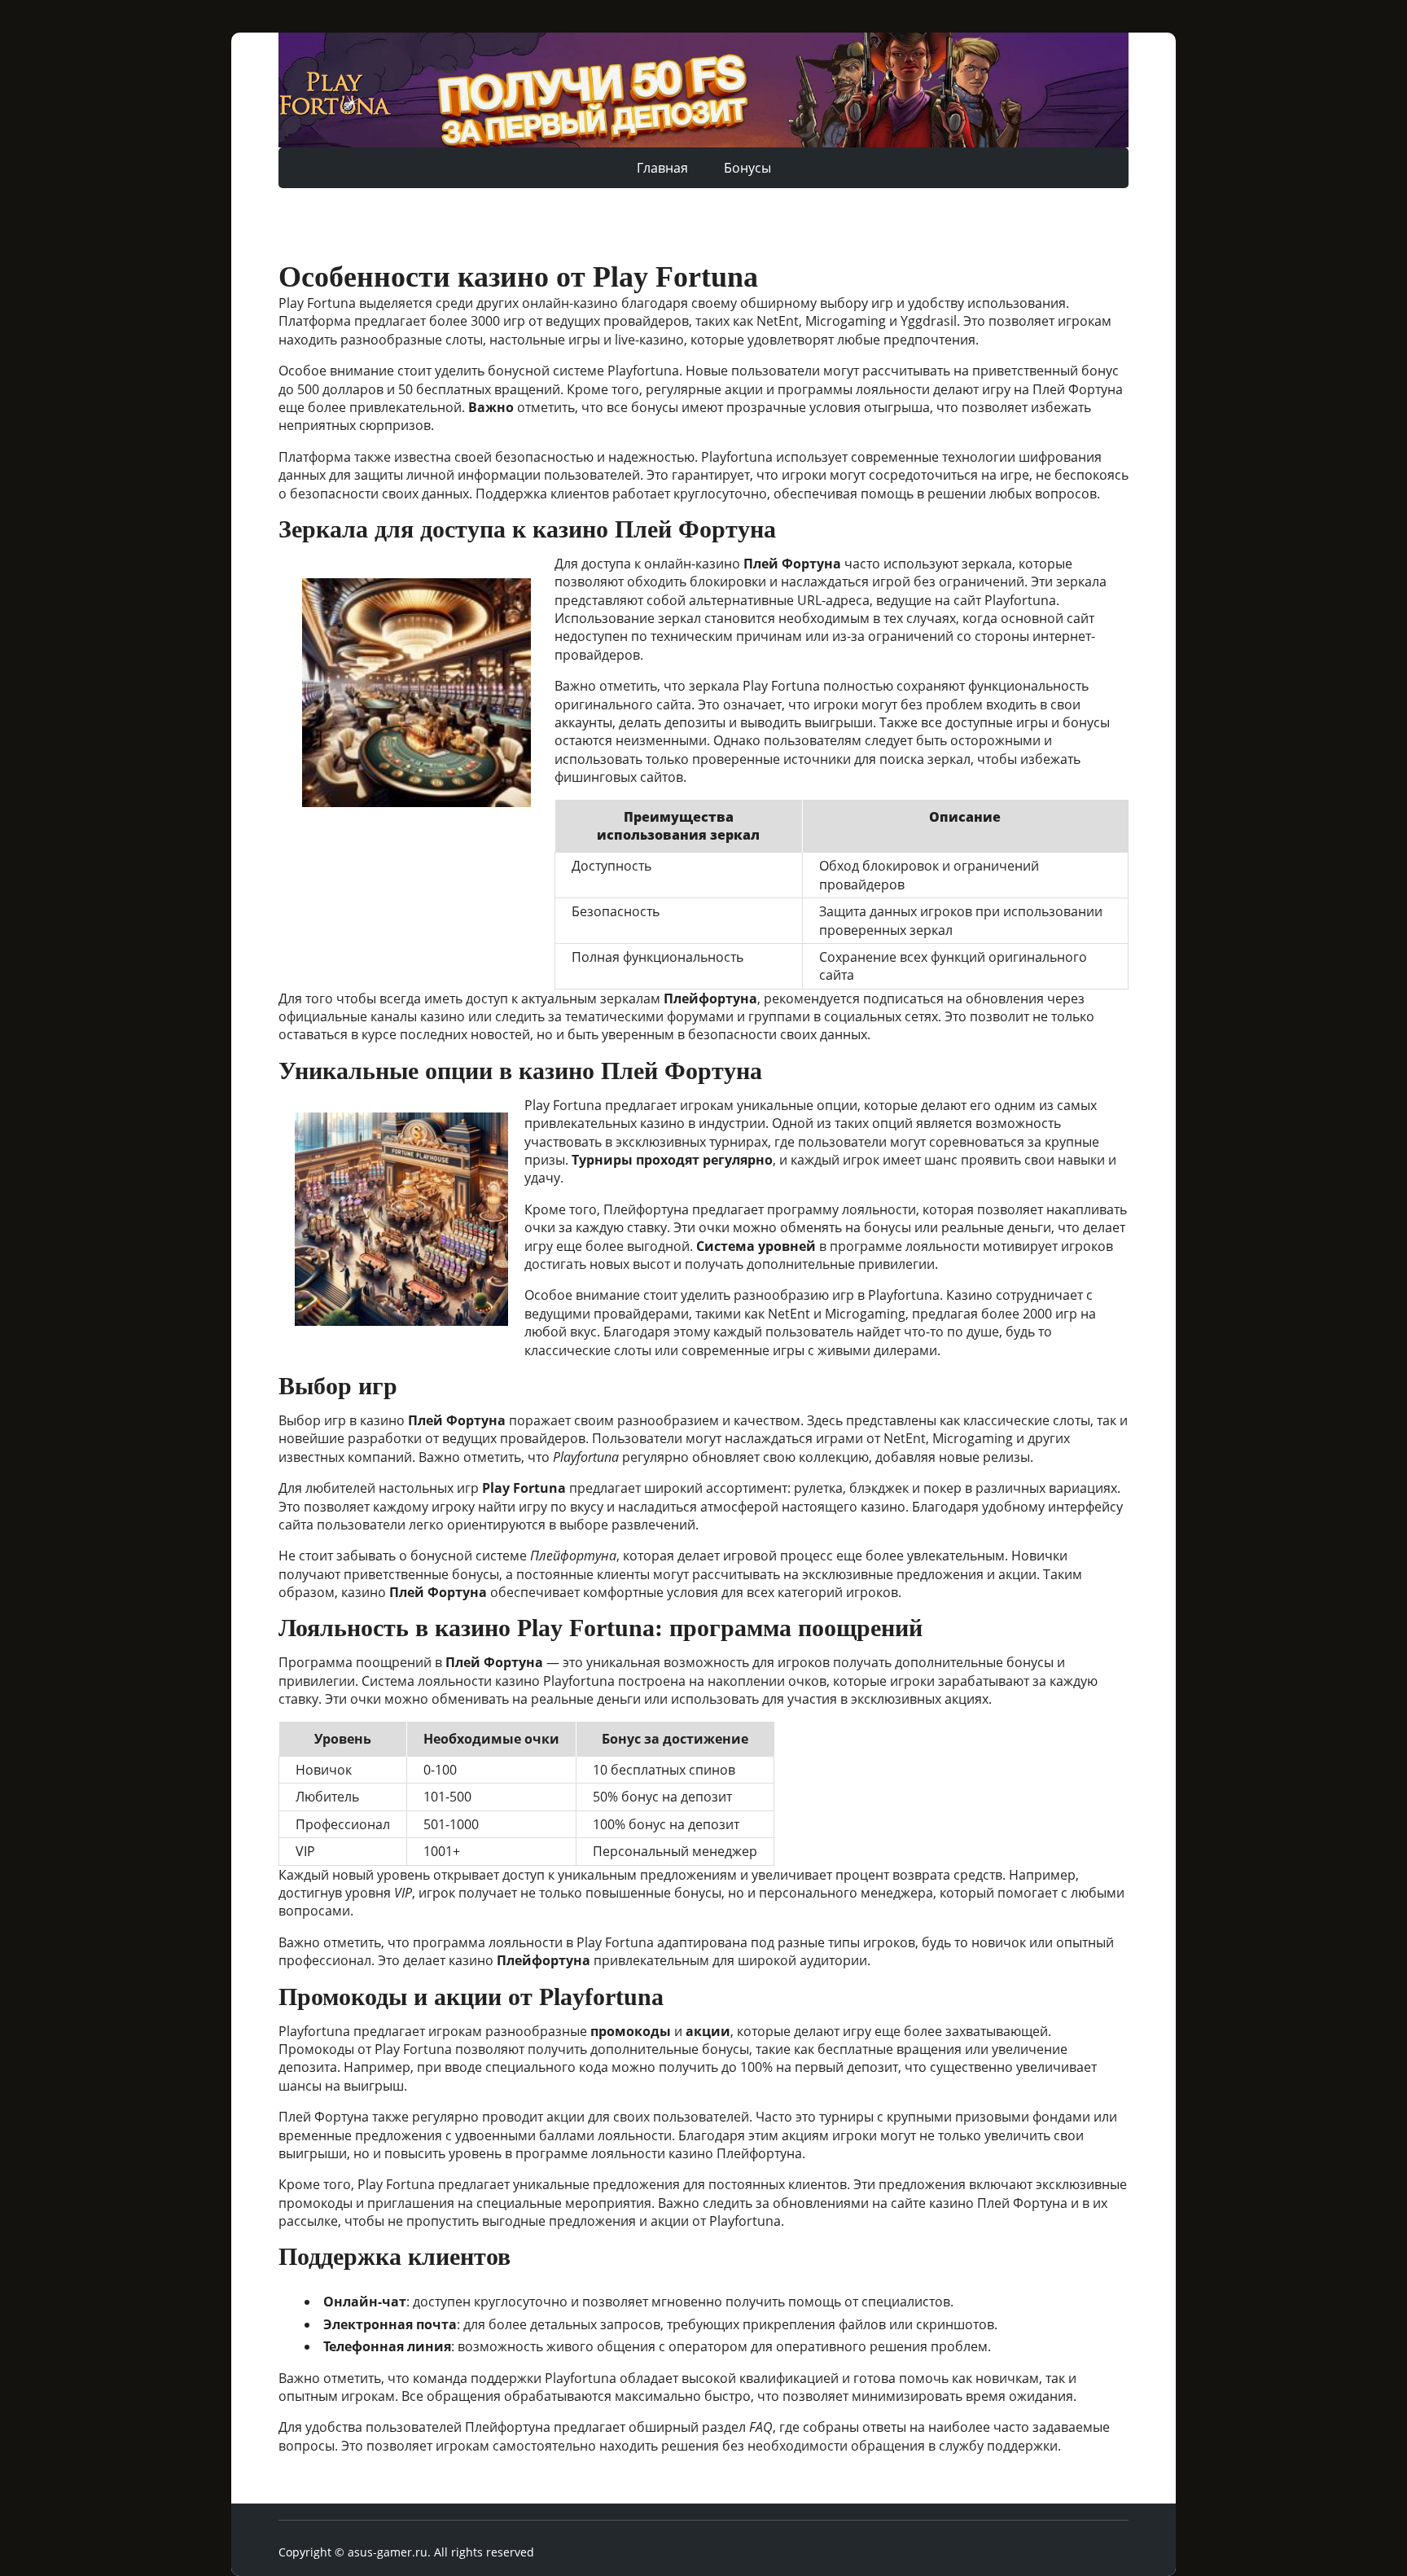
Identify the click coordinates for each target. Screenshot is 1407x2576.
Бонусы (747, 168)
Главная (662, 168)
